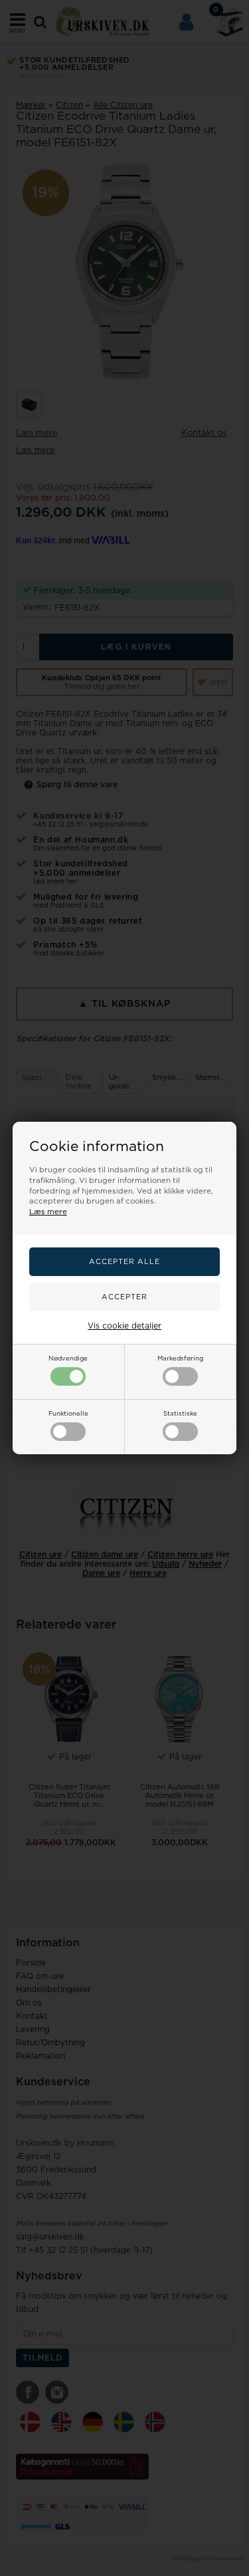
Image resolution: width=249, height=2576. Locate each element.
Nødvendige (68, 1358)
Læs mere (48, 1212)
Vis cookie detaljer (124, 1326)
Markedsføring (180, 1358)
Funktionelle (68, 1414)
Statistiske (180, 1414)
